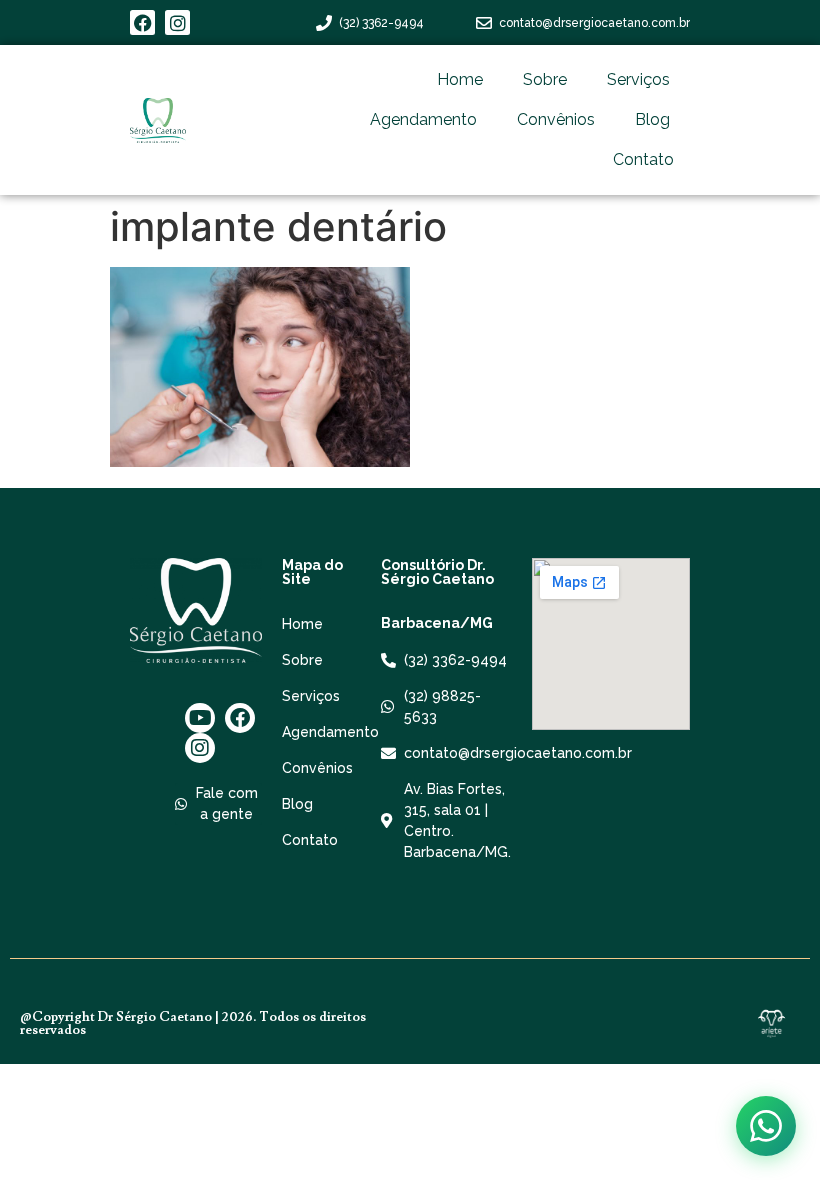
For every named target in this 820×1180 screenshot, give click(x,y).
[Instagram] (177, 22)
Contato (643, 159)
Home (460, 79)
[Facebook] (142, 22)
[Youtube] (200, 718)
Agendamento (423, 119)
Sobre (545, 79)
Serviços (638, 79)
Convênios (556, 119)
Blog (652, 119)
